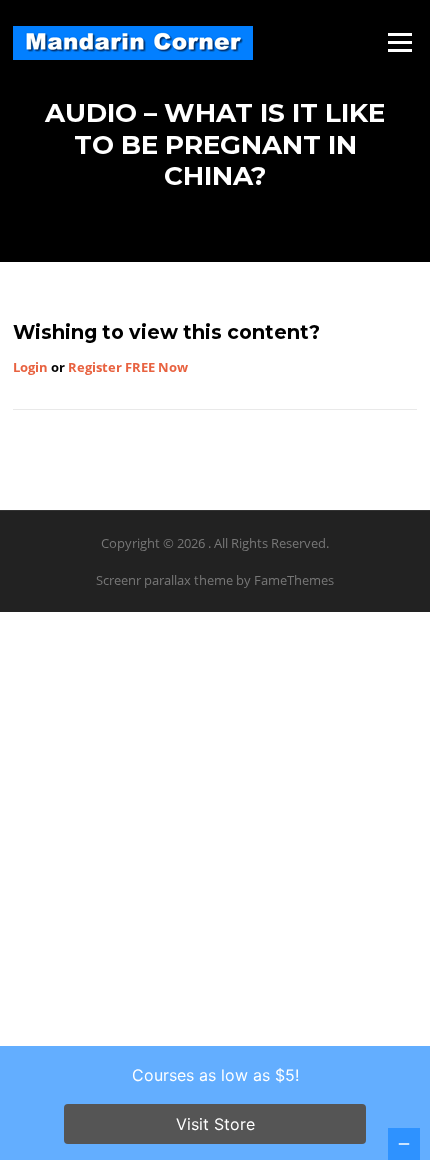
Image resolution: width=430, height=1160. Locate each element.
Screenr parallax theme (164, 580)
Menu (399, 42)
